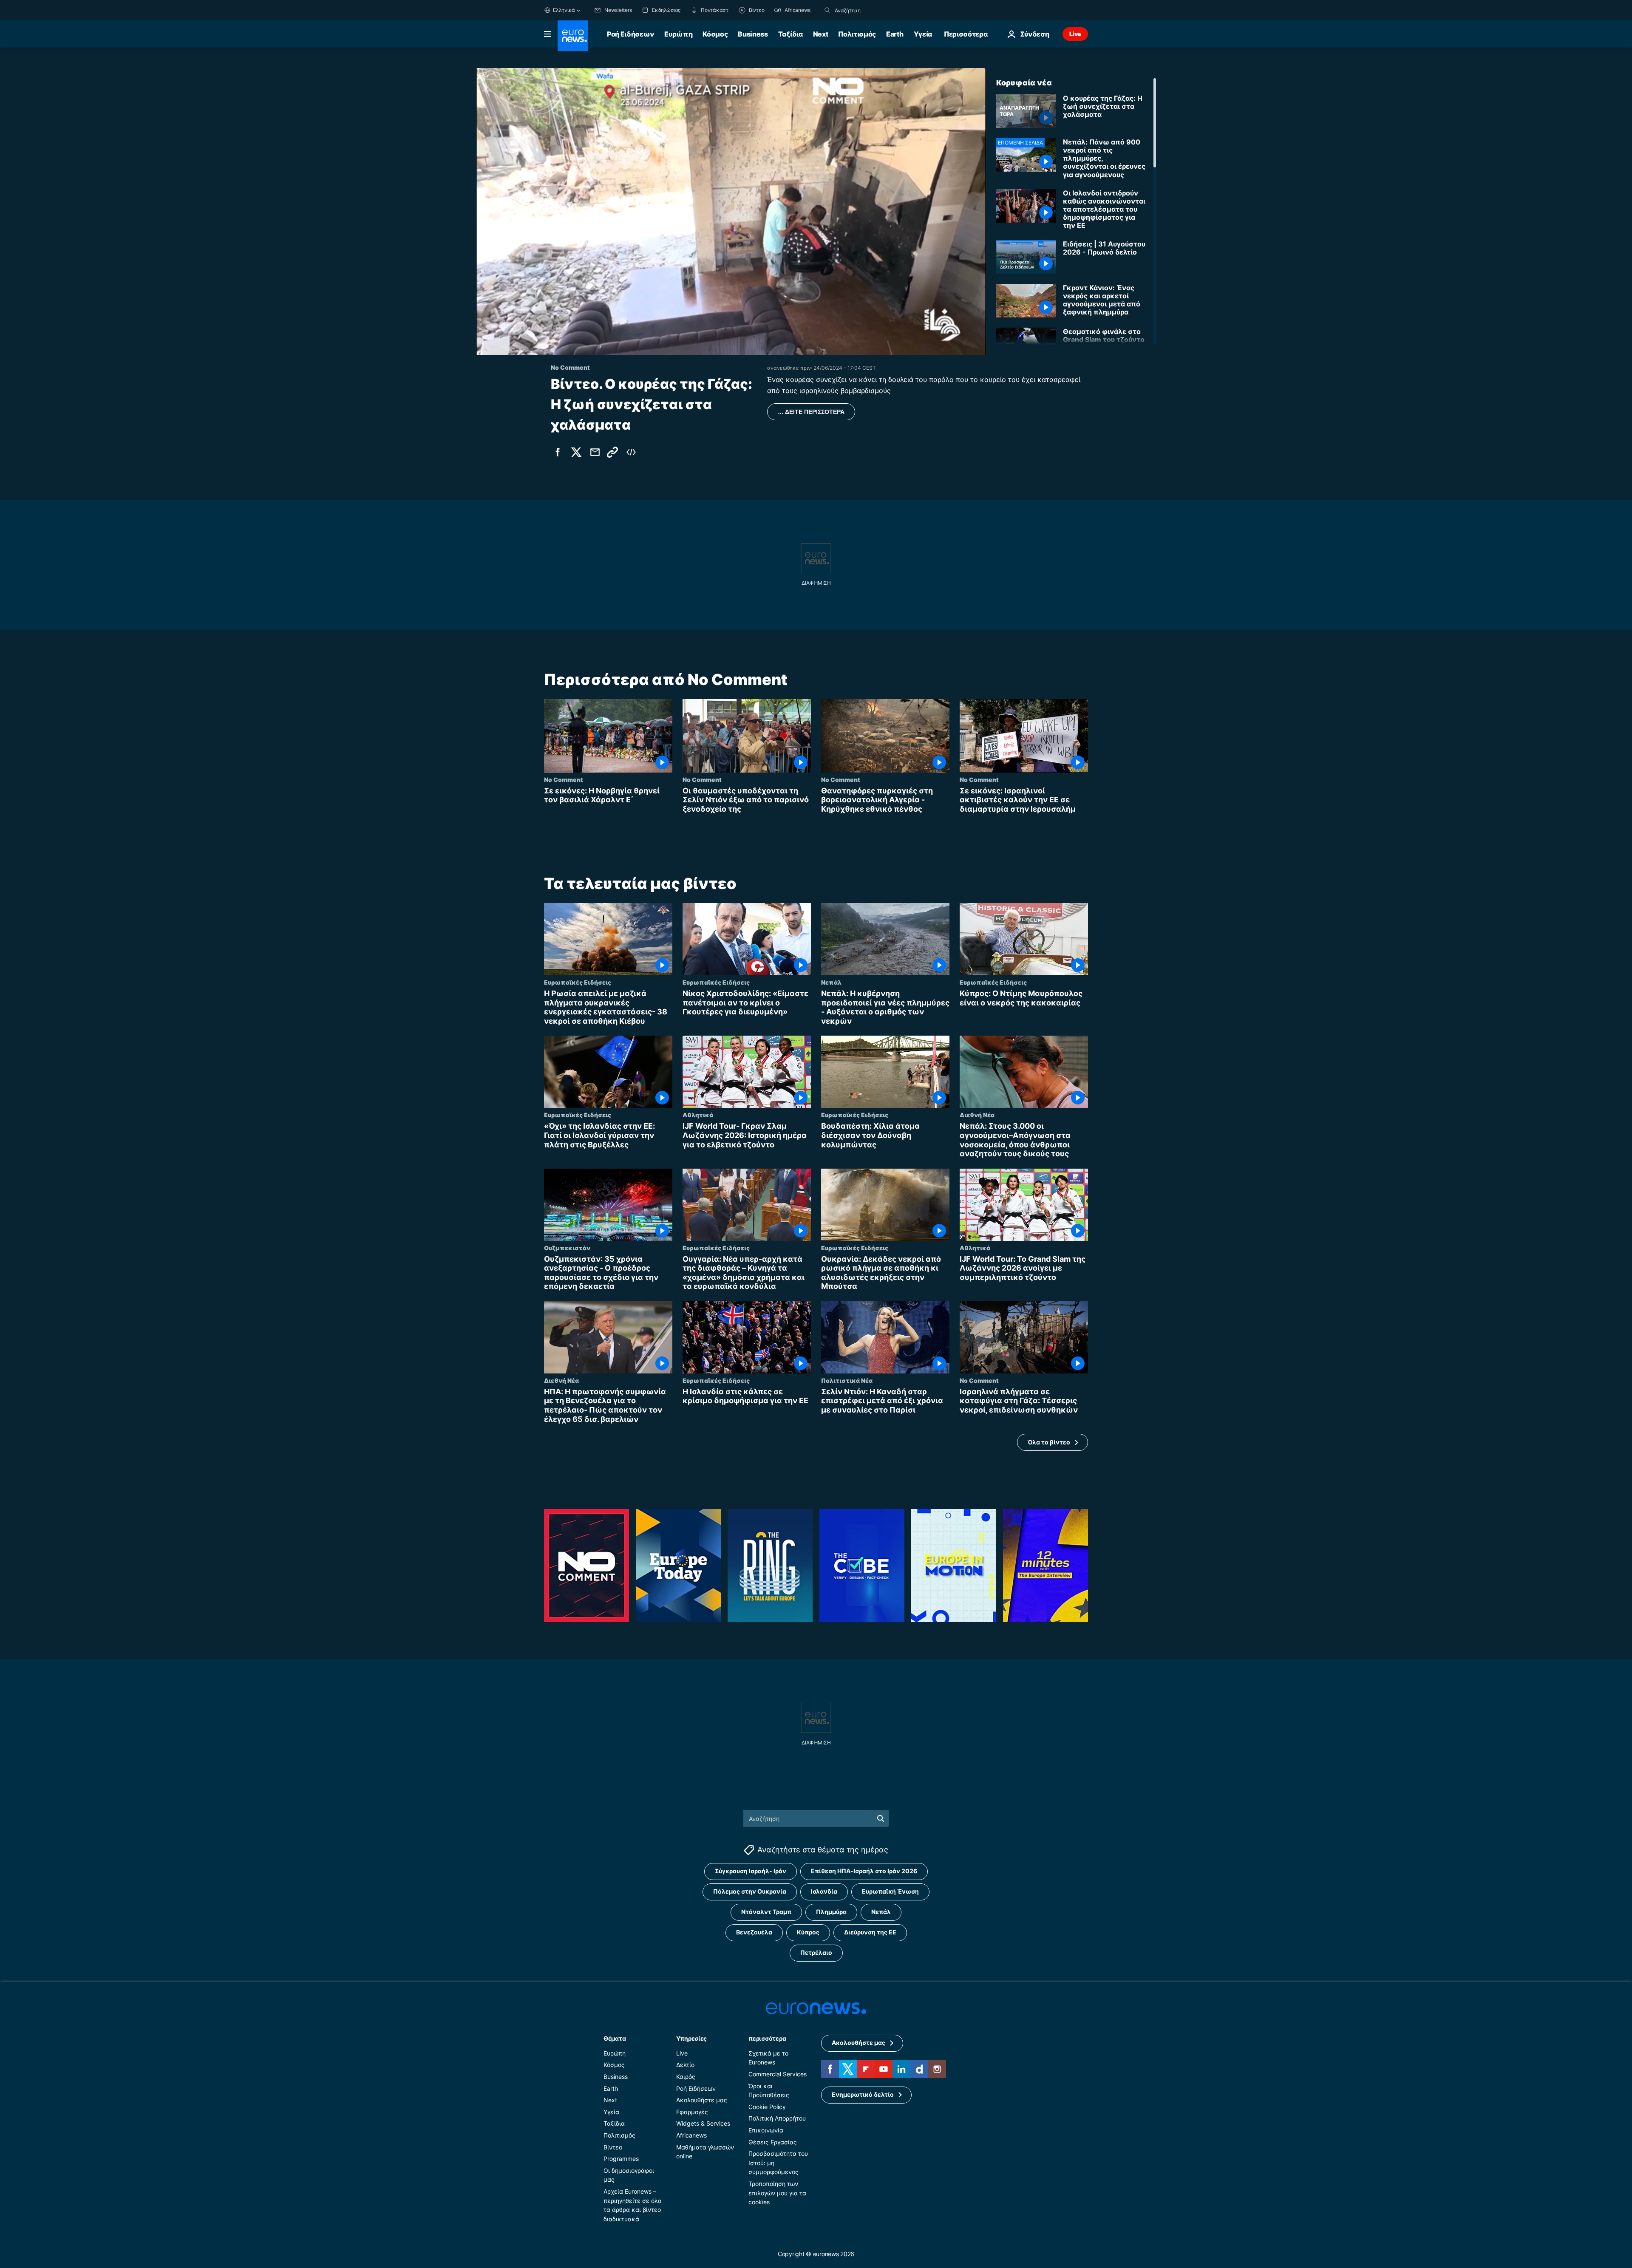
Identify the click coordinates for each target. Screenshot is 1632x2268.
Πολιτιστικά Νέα (847, 1380)
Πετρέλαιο (816, 1953)
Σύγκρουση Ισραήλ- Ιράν (751, 1871)
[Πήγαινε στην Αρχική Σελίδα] (573, 36)
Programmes (621, 2159)
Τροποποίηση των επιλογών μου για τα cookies (777, 2193)
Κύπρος (808, 1932)
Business (753, 34)
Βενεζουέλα (754, 1932)
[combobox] (870, 10)
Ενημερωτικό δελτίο (863, 2095)
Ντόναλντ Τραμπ (766, 1912)
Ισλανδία (824, 1892)
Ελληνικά (564, 10)
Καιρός (686, 2077)
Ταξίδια (790, 34)
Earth (895, 34)
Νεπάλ (831, 982)
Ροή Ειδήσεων (630, 34)
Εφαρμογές (692, 2112)
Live (1075, 34)
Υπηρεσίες (691, 2038)
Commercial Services (778, 2074)
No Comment (564, 779)
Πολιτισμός (857, 34)
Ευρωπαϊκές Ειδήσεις (578, 982)
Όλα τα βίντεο (1049, 1442)
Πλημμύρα (831, 1912)
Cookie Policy (767, 2107)
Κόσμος (715, 34)
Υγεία (923, 34)
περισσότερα (767, 2038)
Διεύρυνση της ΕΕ (870, 1932)
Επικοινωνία (766, 2130)
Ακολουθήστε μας (702, 2100)
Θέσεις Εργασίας (773, 2142)
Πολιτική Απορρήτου (777, 2119)
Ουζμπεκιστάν (567, 1248)
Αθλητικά (698, 1115)
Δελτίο (685, 2065)
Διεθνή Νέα (977, 1115)
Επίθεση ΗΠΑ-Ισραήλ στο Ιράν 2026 (864, 1871)
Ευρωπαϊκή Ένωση (890, 1892)
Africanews (691, 2135)
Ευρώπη (678, 34)
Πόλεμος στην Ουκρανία (750, 1892)
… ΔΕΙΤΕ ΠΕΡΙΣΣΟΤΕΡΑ (811, 412)
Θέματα (615, 2038)
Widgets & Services (703, 2124)
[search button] (827, 10)
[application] (731, 211)
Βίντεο (613, 2147)
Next (821, 34)
